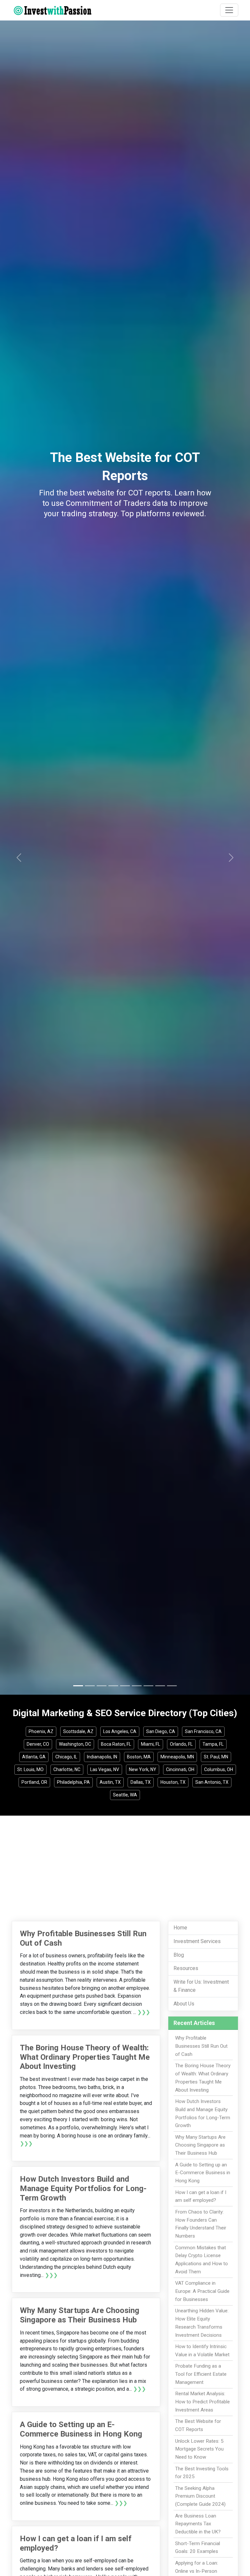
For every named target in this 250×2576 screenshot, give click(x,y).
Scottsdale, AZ (78, 1731)
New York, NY (143, 1769)
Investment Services (197, 1941)
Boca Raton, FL (116, 1744)
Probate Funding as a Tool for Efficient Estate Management (201, 2374)
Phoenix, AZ (41, 1731)
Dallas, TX (141, 1782)
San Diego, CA (161, 1731)
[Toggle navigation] (229, 10)
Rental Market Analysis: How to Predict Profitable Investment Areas (202, 2402)
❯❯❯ (144, 2012)
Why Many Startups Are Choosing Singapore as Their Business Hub (80, 2315)
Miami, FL (151, 1744)
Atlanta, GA (34, 1757)
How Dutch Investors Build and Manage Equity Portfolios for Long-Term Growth (83, 2188)
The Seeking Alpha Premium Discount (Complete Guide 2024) (200, 2496)
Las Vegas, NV (105, 1769)
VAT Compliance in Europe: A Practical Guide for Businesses (202, 2291)
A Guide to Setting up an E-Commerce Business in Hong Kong (81, 2429)
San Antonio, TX (212, 1782)
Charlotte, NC (67, 1769)
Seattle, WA (125, 1795)
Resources (186, 1968)
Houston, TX (173, 1782)
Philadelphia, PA (73, 1782)
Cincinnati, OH (180, 1769)
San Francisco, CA (203, 1731)
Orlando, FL (181, 1744)
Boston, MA (139, 1757)
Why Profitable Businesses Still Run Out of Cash (201, 2046)
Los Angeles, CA (120, 1731)
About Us (184, 2004)
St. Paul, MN (216, 1757)
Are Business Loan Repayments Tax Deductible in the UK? (198, 2524)
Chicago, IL (66, 1757)
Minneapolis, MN (177, 1757)
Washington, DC (75, 1744)
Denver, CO (38, 1744)
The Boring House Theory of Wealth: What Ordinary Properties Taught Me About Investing (85, 2057)
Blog (179, 1955)
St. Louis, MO (30, 1769)
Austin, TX (110, 1782)
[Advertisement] (125, 1864)
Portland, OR (34, 1782)
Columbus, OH (219, 1769)
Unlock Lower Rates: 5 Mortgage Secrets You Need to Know (199, 2449)
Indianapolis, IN (102, 1757)
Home (180, 1928)
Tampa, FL (213, 1744)
